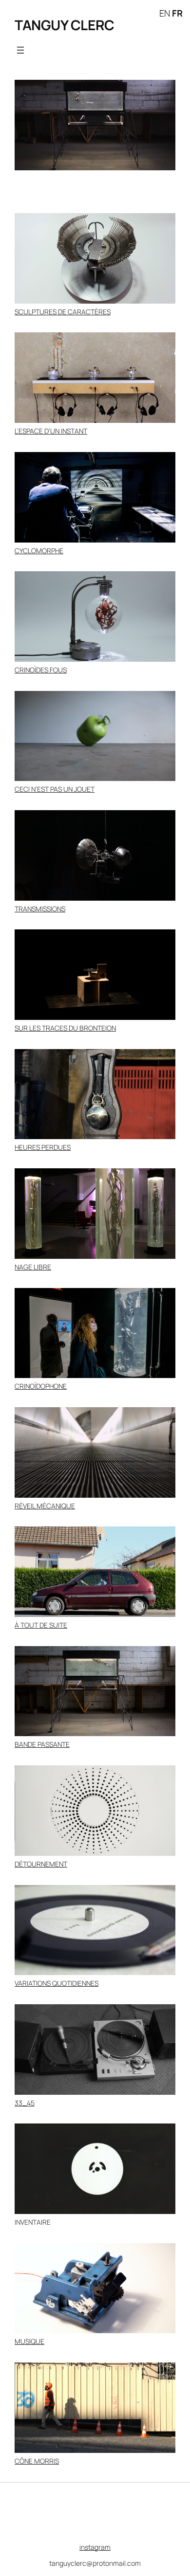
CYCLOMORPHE (39, 551)
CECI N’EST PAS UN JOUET (55, 789)
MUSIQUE (29, 2341)
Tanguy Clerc (64, 25)
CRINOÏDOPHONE (41, 1386)
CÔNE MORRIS (37, 2461)
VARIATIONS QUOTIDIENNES (57, 1983)
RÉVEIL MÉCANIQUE (45, 1506)
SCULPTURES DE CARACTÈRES (63, 312)
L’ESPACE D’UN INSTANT (51, 431)
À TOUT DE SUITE (41, 1625)
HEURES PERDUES (43, 1147)
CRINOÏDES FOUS (41, 670)
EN (165, 13)
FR (177, 13)
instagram (95, 2547)
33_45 (25, 2103)
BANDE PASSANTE (42, 1744)
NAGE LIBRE (33, 1267)
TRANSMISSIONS (40, 909)
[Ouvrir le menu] (20, 50)
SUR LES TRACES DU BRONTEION (65, 1028)
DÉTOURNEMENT (41, 1864)
